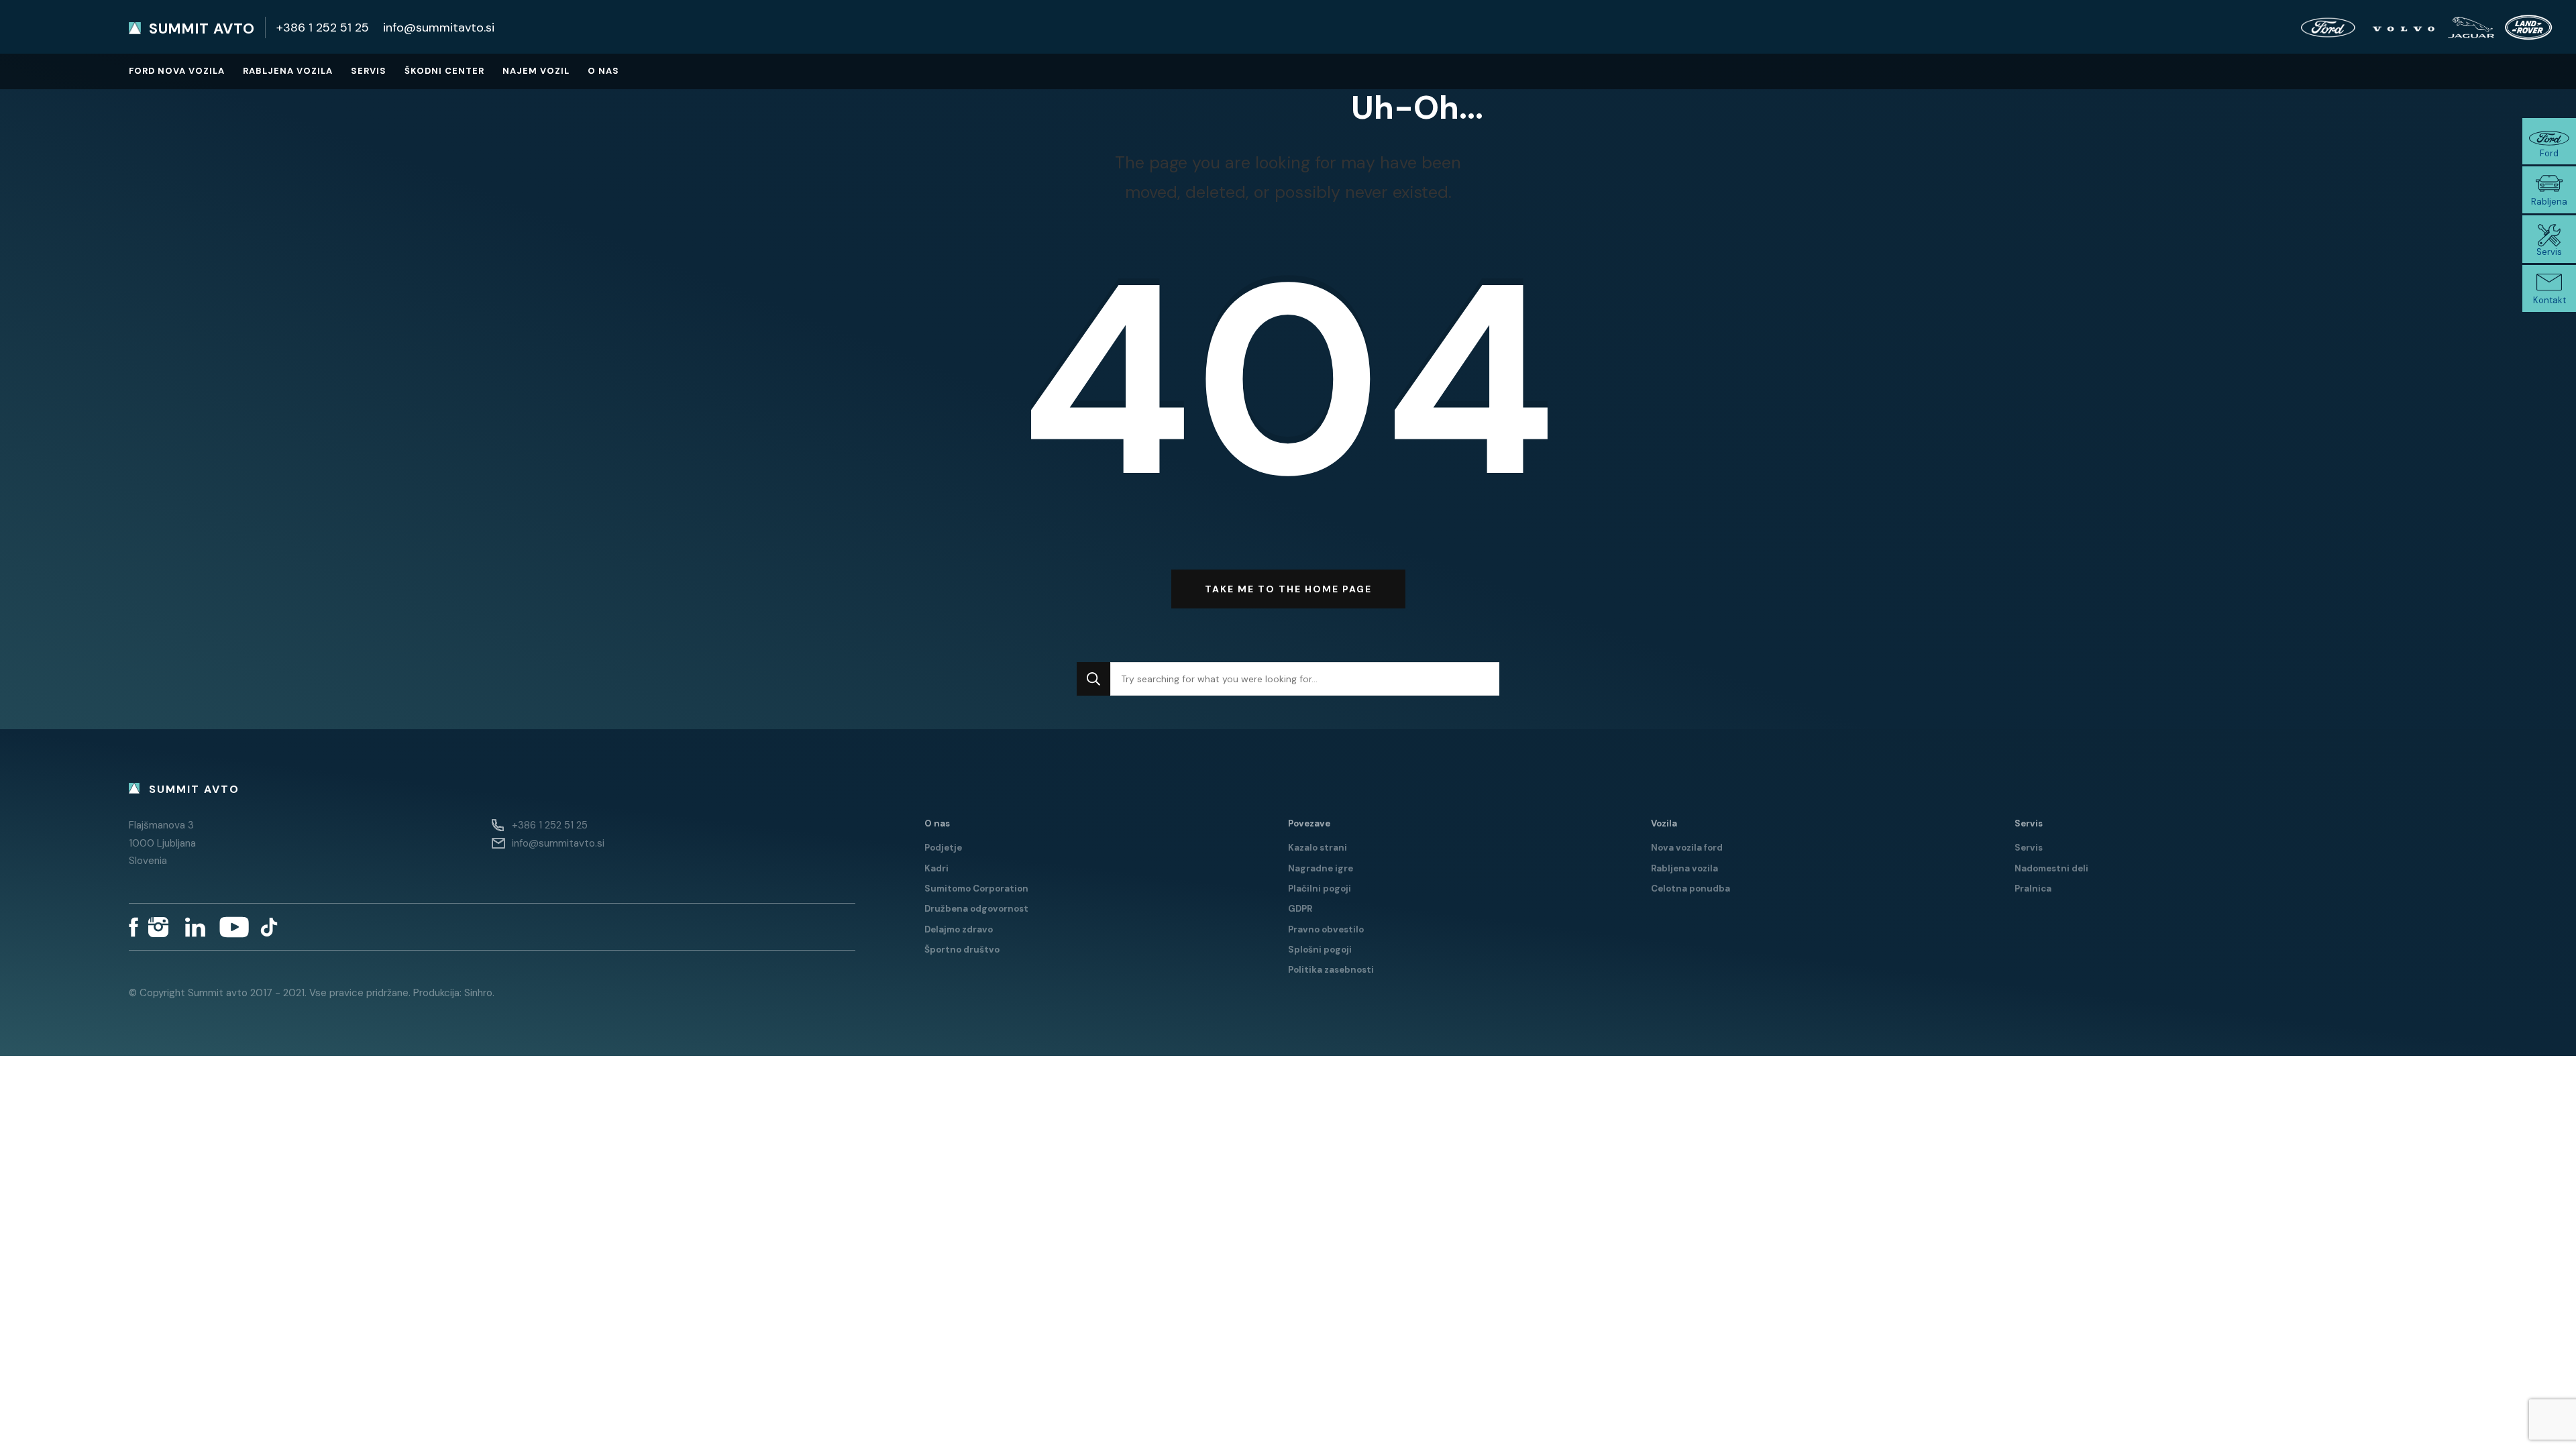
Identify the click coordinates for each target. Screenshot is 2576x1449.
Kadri (936, 868)
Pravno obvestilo (1326, 929)
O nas (603, 71)
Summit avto (202, 29)
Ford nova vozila (177, 71)
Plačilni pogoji (1320, 889)
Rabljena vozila (288, 71)
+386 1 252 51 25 (323, 28)
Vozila (1664, 823)
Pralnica (2033, 889)
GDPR (1300, 909)
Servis (369, 71)
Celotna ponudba (1690, 889)
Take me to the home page (1288, 589)
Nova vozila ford (1687, 848)
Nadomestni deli (2051, 868)
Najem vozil (536, 71)
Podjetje (943, 848)
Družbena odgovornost (976, 909)
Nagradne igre (1321, 868)
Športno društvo (962, 950)
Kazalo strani (1318, 848)
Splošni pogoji (1320, 950)
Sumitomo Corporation (976, 889)
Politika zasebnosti (1331, 970)
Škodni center (444, 71)
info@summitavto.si (439, 28)
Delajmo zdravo (959, 929)
